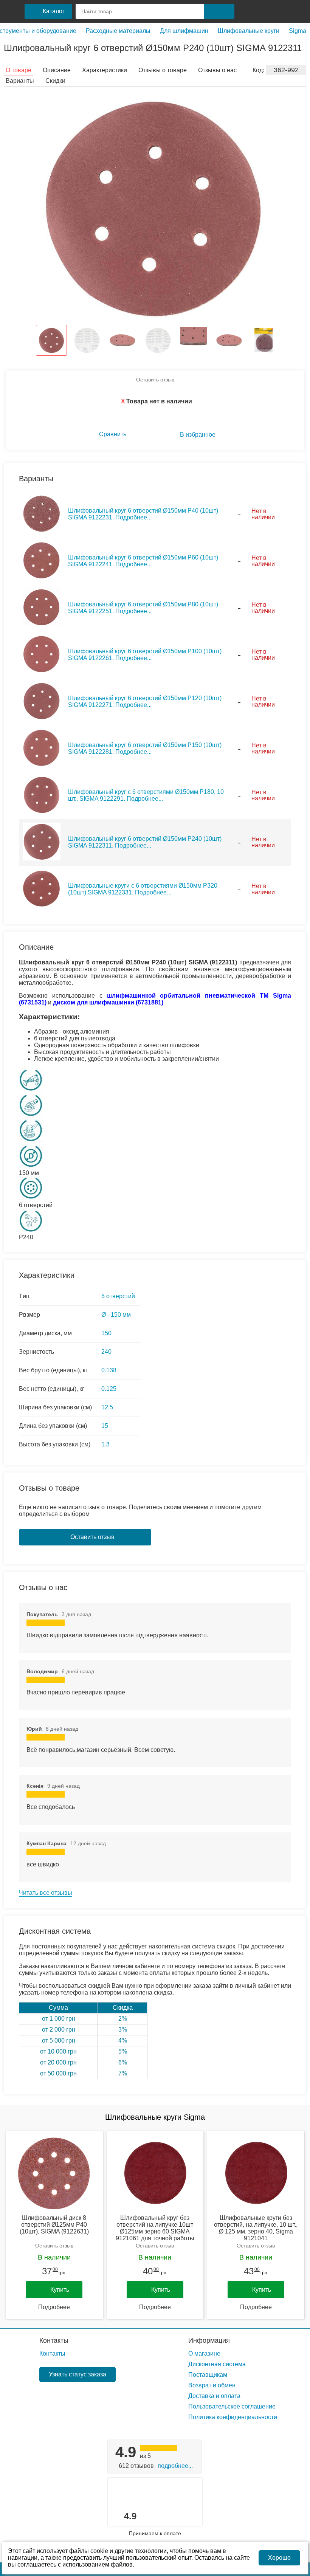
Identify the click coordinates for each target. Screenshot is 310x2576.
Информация (209, 2340)
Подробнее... (175, 2466)
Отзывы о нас (217, 70)
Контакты (54, 2340)
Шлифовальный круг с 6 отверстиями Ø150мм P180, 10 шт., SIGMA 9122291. (146, 795)
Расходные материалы (118, 31)
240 (106, 1352)
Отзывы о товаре (163, 70)
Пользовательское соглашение (232, 2406)
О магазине (204, 2354)
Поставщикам (208, 2375)
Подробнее (54, 2307)
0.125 (109, 1389)
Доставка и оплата (214, 2396)
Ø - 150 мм (116, 1315)
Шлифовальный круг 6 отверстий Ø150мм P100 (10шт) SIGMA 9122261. (145, 655)
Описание (57, 70)
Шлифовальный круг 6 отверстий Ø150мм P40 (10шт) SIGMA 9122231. (143, 514)
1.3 (105, 1444)
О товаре (19, 70)
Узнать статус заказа (77, 2374)
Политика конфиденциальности (233, 2417)
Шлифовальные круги (249, 31)
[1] (247, 11)
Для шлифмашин (184, 31)
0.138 (109, 1370)
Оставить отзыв (155, 380)
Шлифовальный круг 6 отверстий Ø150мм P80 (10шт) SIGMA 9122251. (143, 608)
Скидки (55, 81)
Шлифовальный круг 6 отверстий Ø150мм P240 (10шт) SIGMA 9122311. (145, 842)
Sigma (298, 31)
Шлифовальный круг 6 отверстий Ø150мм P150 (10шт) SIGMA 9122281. (145, 748)
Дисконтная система (217, 2364)
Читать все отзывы (46, 1893)
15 (105, 1426)
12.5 (107, 1407)
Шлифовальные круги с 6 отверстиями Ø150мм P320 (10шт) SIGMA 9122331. (143, 889)
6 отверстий (118, 1296)
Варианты (20, 81)
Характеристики (105, 70)
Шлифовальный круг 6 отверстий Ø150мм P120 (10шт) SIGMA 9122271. (145, 701)
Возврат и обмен (212, 2385)
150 (106, 1333)
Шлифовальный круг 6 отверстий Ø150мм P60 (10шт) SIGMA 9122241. (143, 561)
